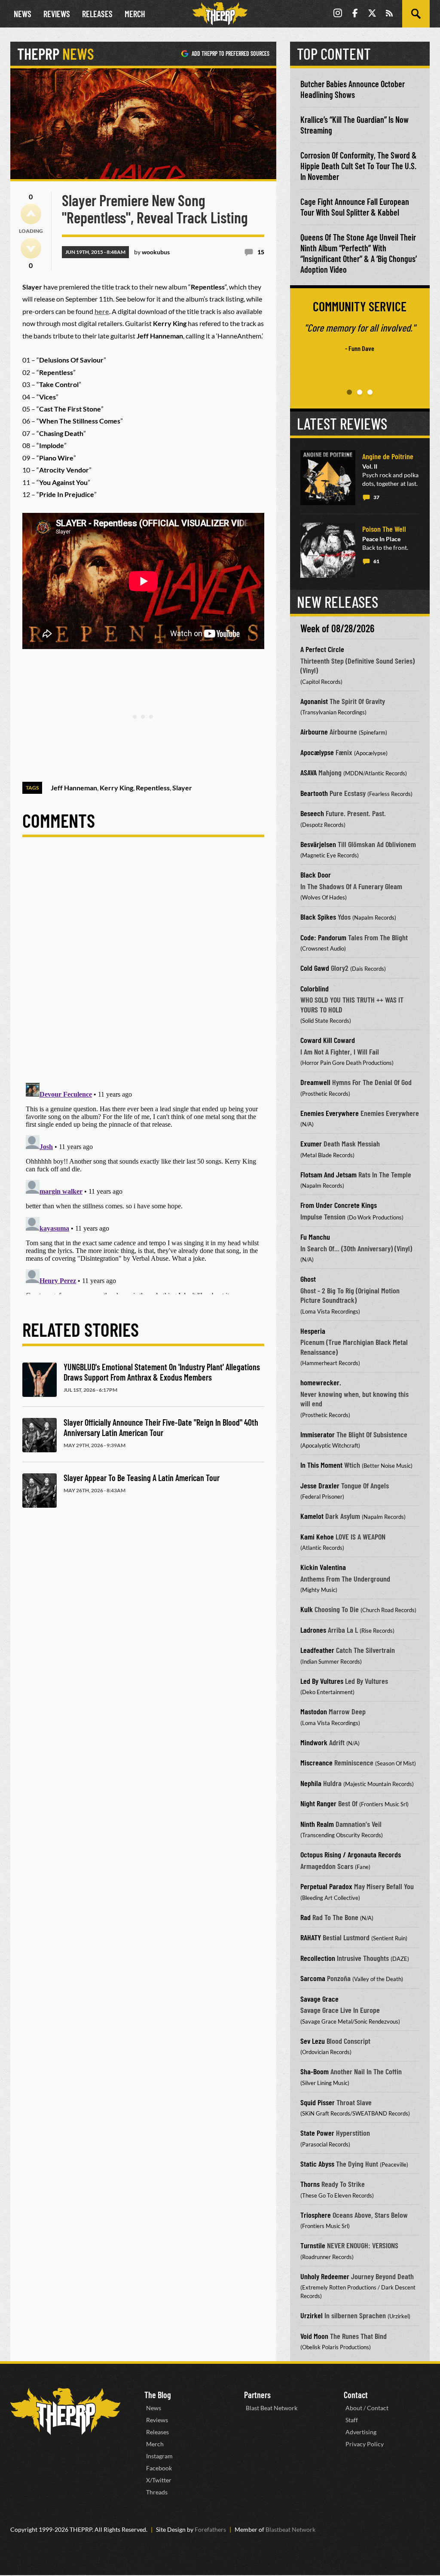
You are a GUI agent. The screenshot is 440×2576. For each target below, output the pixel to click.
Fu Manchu (315, 1237)
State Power (317, 2133)
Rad (306, 1917)
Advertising (361, 2432)
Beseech (312, 813)
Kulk (307, 1609)
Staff (352, 2420)
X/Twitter (159, 2480)
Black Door (316, 875)
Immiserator (318, 1434)
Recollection (318, 1958)
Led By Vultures (322, 1681)
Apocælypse (317, 752)
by (152, 252)
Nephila (311, 1783)
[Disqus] (143, 967)
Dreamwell (315, 1082)
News (23, 14)
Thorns (310, 2184)
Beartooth (314, 793)
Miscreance (316, 1762)
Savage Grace (319, 1999)
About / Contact (367, 2408)
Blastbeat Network (290, 2529)
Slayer (182, 788)
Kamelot (312, 1516)
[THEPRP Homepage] (220, 14)
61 (376, 561)
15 (261, 252)
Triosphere (316, 2215)
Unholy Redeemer (325, 2276)
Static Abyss (317, 2164)
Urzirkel (312, 2315)
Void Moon (314, 2336)
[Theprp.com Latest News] (65, 2411)
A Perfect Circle (322, 649)
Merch (135, 14)
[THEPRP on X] (372, 14)
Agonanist (314, 701)
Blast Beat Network (272, 2408)
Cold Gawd (315, 968)
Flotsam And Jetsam (328, 1174)
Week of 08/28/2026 (337, 628)
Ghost (308, 1279)
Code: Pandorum (323, 937)
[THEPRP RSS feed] (389, 14)
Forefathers (210, 2529)
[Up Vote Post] (31, 214)
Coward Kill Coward (328, 1040)
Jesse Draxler (320, 1485)
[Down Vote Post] (31, 248)
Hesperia (313, 1331)
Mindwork (314, 1742)
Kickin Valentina (323, 1567)
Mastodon (314, 1711)
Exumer (311, 1143)
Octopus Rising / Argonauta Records (351, 1854)
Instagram (159, 2456)
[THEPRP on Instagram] (338, 14)
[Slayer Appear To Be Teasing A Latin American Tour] (40, 1491)
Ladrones (313, 1630)
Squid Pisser (318, 2102)
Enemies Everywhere (330, 1113)
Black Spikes (318, 917)
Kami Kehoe (317, 1536)
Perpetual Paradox (326, 1886)
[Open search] (416, 14)
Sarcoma (313, 1978)
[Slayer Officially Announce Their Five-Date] (40, 1435)
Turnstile (313, 2245)
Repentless (153, 788)
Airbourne (314, 732)
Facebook (159, 2468)
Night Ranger (318, 1803)
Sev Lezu (313, 2041)
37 (376, 497)
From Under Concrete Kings (339, 1205)
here (102, 311)
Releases (97, 14)
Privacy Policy (365, 2444)
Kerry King (116, 788)
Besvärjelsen (318, 844)
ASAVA (309, 772)
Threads (157, 2492)
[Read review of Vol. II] (328, 478)
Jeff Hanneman (74, 788)
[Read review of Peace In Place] (328, 550)
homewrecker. (321, 1382)
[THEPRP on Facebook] (355, 14)
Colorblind (315, 988)
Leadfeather (317, 1650)
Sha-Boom (315, 2071)
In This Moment (321, 1465)
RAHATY (311, 1937)
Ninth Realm (317, 1824)
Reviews (57, 14)
